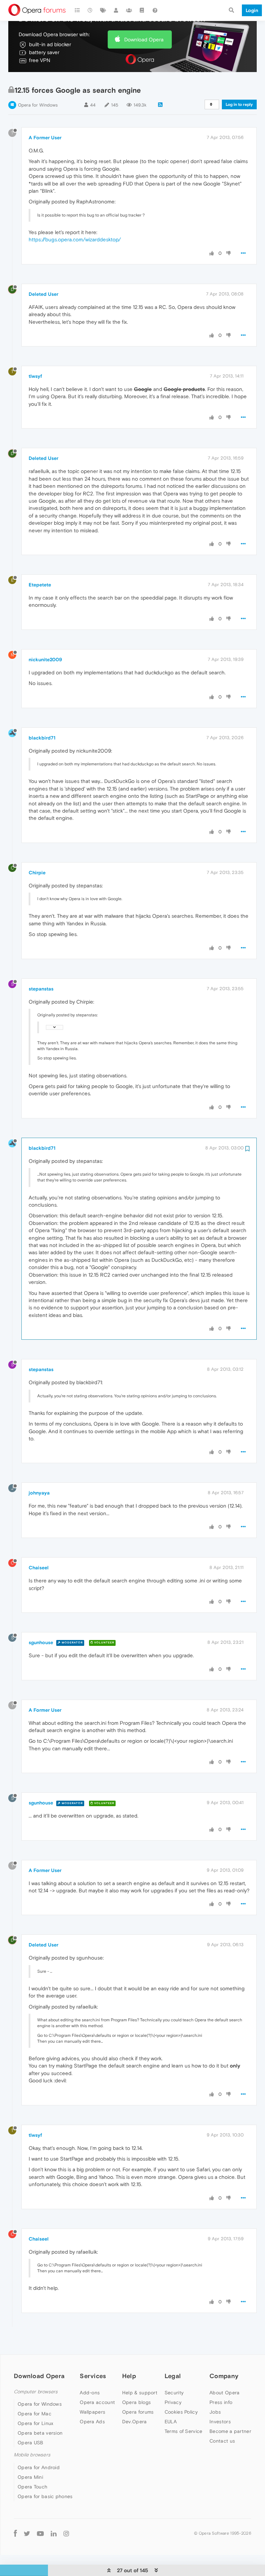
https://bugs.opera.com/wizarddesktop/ (75, 239)
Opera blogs (136, 2402)
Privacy (173, 2402)
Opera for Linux (36, 2423)
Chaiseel (39, 1568)
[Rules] (142, 10)
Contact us (222, 2441)
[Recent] (90, 10)
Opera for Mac (35, 2414)
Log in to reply (239, 104)
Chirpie (37, 873)
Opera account (97, 2402)
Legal (173, 2376)
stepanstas (41, 989)
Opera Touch (32, 2487)
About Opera (224, 2393)
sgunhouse (41, 1642)
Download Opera (144, 39)
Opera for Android (39, 2467)
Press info (221, 2402)
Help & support (140, 2393)
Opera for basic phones (45, 2496)
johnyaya (39, 1493)
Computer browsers (36, 2392)
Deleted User (43, 294)
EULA (171, 2422)
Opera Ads (92, 2422)
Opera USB (31, 2443)
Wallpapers (92, 2412)
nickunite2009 (45, 660)
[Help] (155, 10)
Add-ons (90, 2393)
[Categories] (77, 10)
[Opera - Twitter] (27, 2533)
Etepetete (40, 585)
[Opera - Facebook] (15, 2533)
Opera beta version (40, 2433)
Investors (220, 2422)
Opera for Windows (38, 105)
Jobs (215, 2412)
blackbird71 (42, 738)
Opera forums (138, 2412)
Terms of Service (184, 2431)
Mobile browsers (32, 2455)
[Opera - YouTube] (40, 2533)
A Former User (45, 138)
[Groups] (129, 10)
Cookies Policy (181, 2412)
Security (174, 2393)
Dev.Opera (135, 2422)
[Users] (116, 10)
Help (129, 2376)
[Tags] (103, 10)
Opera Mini (30, 2477)
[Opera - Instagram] (66, 2533)
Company (224, 2376)
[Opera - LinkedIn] (54, 2533)
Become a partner (230, 2431)
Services (93, 2376)
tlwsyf (35, 376)
